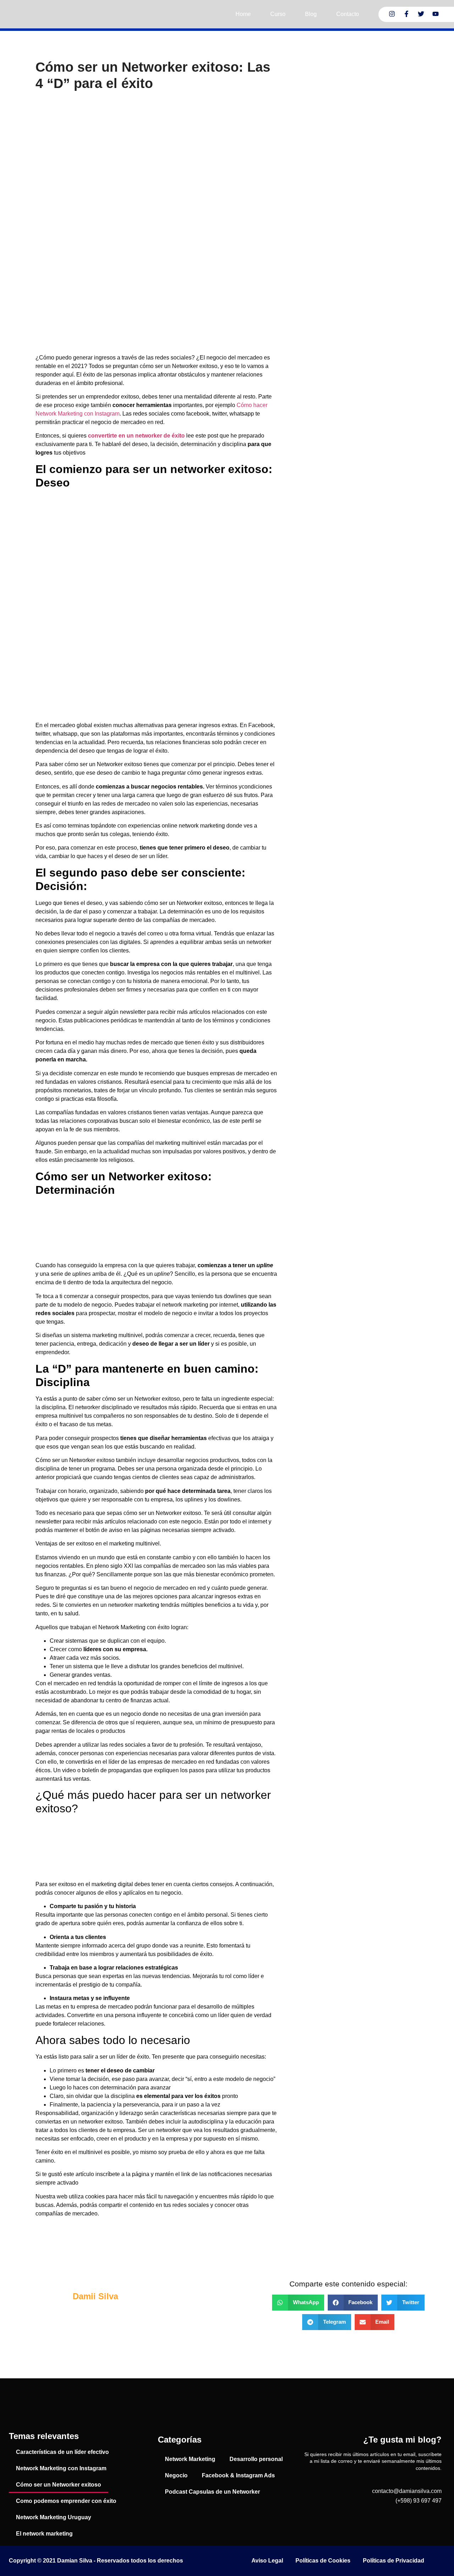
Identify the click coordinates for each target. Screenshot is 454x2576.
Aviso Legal (267, 2561)
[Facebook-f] (406, 14)
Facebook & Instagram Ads (238, 2475)
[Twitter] (421, 14)
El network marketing (44, 2534)
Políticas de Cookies (323, 2561)
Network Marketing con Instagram (61, 2468)
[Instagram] (392, 14)
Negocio (176, 2475)
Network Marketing (190, 2459)
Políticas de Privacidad (394, 2561)
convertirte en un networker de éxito (136, 436)
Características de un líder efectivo (62, 2452)
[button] (298, 2303)
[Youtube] (436, 14)
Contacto (348, 14)
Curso (278, 14)
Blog (311, 14)
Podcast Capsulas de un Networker (212, 2492)
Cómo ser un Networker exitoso (59, 2485)
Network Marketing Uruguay (54, 2517)
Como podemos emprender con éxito (66, 2501)
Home (243, 14)
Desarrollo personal (256, 2459)
